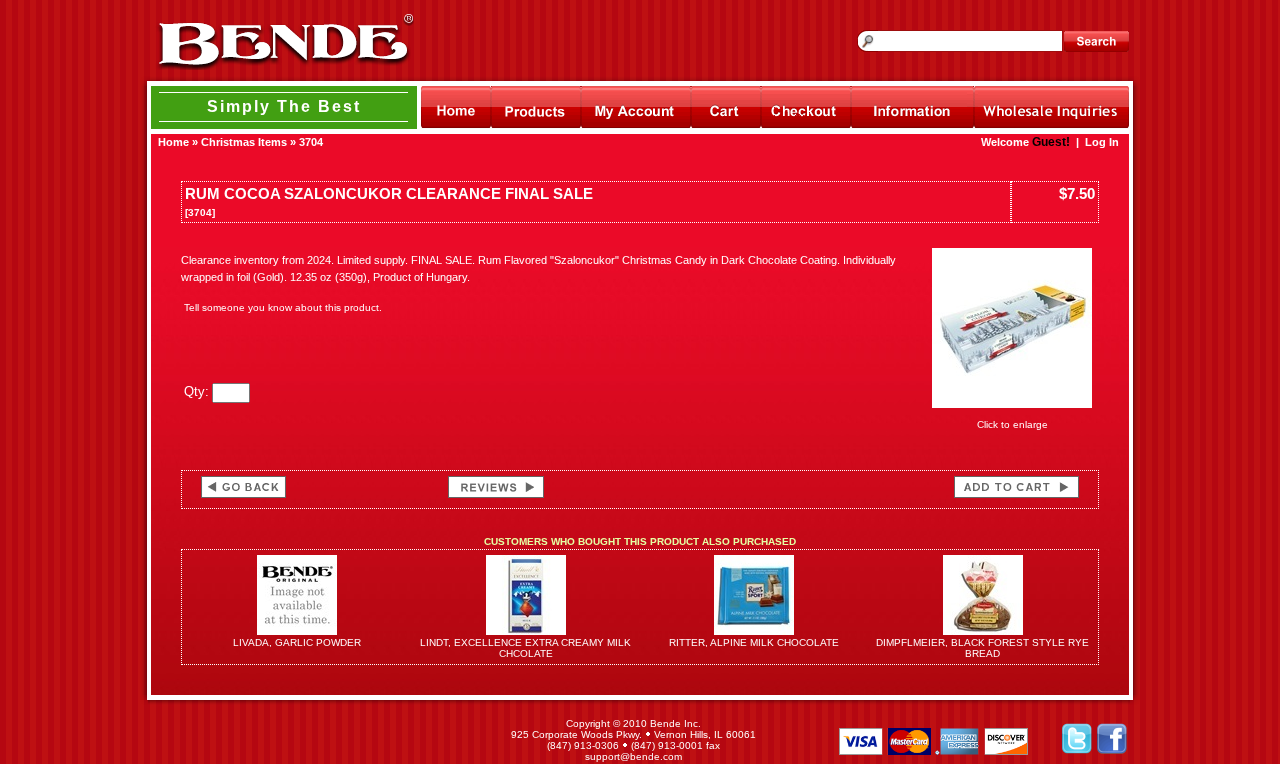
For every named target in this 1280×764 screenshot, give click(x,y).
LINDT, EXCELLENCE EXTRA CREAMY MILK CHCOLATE (525, 648)
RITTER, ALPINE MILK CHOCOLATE (754, 642)
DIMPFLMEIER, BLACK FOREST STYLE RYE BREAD (982, 648)
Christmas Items (244, 142)
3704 (311, 142)
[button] (318, 740)
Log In (1102, 142)
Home (173, 142)
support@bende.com (633, 756)
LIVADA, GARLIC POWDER (297, 642)
